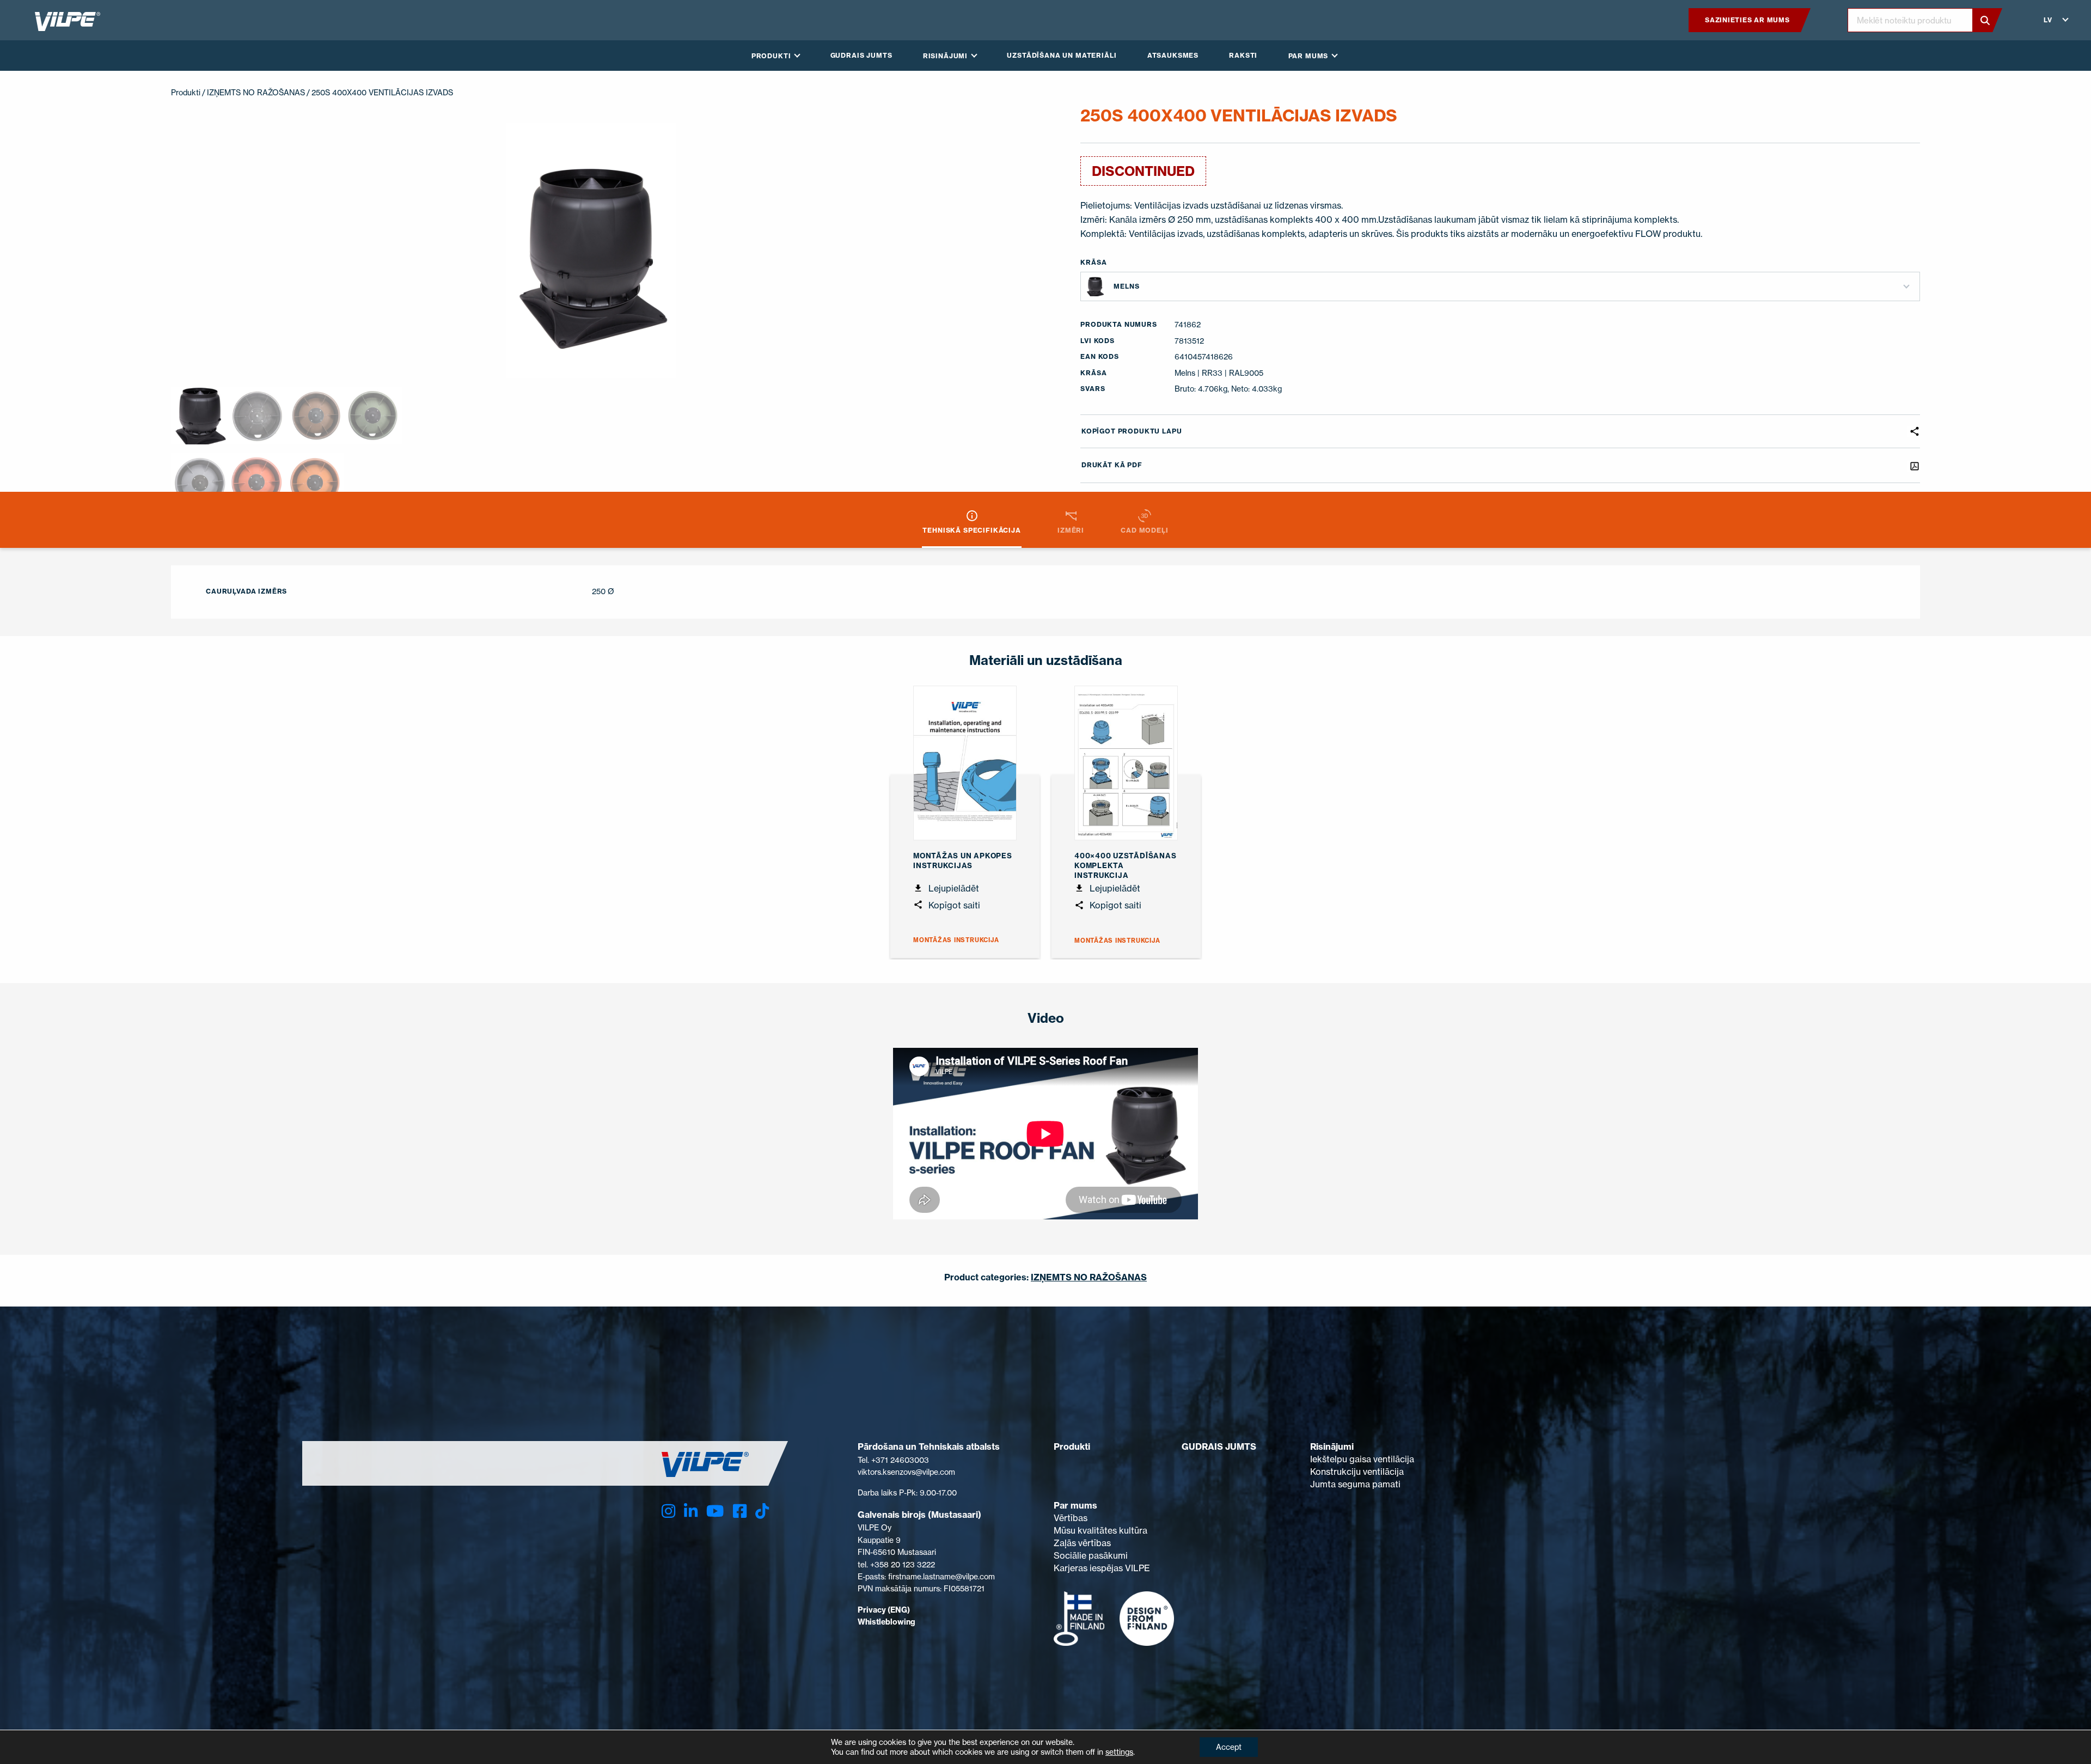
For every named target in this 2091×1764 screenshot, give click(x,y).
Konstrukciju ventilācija (1357, 1472)
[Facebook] (740, 1511)
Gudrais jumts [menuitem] (861, 55)
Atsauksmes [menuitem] (1173, 55)
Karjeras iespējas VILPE (1102, 1568)
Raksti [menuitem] (1243, 55)
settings (1119, 1752)
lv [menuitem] (2048, 20)
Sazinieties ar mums (1747, 20)
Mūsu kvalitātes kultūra (1100, 1530)
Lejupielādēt (953, 888)
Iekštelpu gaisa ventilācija (1362, 1459)
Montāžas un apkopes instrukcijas (963, 860)
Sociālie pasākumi (1091, 1555)
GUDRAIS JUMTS (1219, 1446)
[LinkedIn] (691, 1511)
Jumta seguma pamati (1355, 1484)
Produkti (186, 92)
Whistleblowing (886, 1622)
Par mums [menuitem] (1309, 56)
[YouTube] (715, 1511)
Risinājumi (1332, 1446)
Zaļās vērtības (1082, 1543)
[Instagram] (668, 1511)
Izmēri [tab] (1071, 530)
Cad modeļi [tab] (1144, 530)
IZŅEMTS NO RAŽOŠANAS (256, 92)
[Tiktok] (762, 1511)
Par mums (1075, 1505)
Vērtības (1071, 1518)
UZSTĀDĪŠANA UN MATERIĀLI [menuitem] (1062, 55)
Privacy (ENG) (884, 1610)
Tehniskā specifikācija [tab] (971, 530)
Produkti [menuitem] (771, 56)
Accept (1229, 1747)
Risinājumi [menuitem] (945, 56)
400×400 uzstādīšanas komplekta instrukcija (1125, 865)
